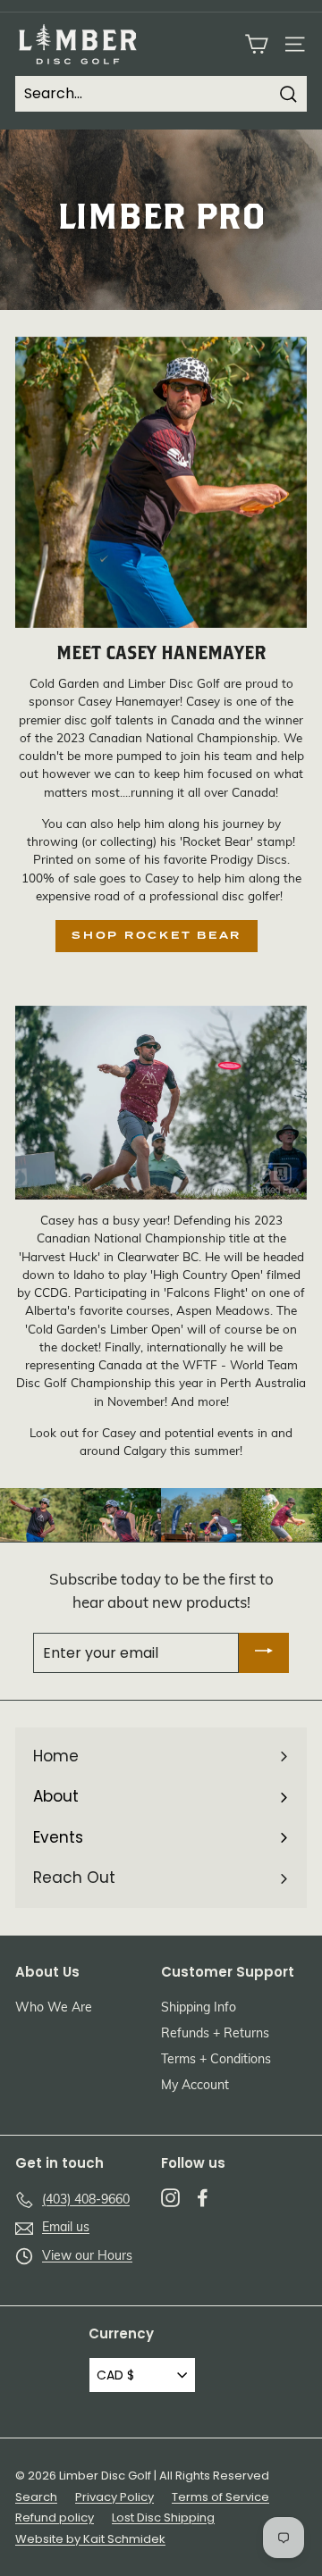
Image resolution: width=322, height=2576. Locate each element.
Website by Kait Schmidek (90, 2539)
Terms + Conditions (216, 2060)
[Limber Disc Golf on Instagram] (170, 2197)
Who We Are (54, 2008)
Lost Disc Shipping (163, 2517)
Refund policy (55, 2517)
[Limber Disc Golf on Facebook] (203, 2197)
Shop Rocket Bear (157, 936)
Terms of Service (220, 2497)
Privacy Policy (114, 2497)
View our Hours (87, 2257)
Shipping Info (199, 2008)
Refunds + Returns (215, 2034)
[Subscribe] (264, 1653)
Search (36, 2497)
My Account (195, 2086)
